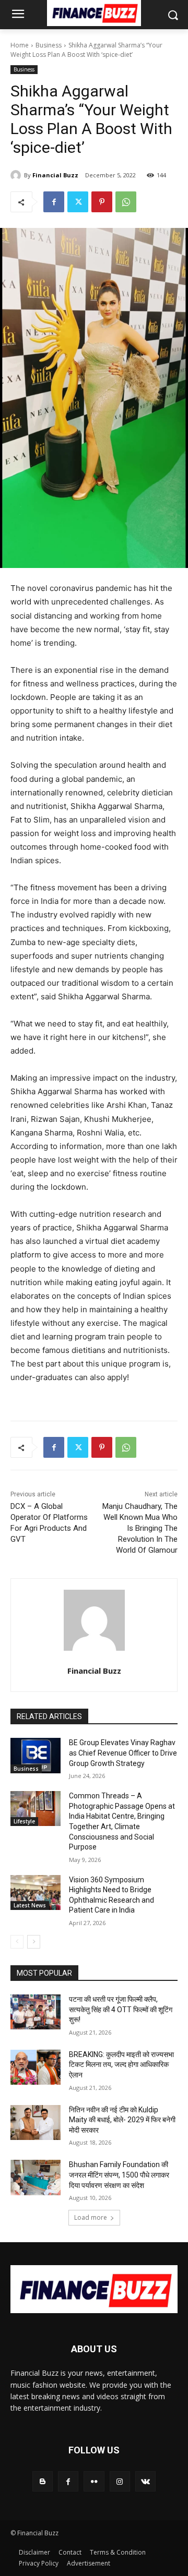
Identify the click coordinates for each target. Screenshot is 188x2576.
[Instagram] (120, 2481)
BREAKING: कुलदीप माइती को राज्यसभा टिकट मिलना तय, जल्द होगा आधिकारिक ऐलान (121, 2065)
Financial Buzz (55, 175)
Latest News (30, 1905)
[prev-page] (17, 1942)
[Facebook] (54, 202)
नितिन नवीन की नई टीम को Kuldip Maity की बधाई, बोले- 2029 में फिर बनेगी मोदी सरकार (122, 2120)
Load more (91, 2217)
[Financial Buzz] (17, 175)
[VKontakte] (145, 2481)
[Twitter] (78, 202)
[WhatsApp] (126, 202)
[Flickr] (94, 2481)
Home (20, 45)
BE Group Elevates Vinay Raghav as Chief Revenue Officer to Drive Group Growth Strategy (123, 1753)
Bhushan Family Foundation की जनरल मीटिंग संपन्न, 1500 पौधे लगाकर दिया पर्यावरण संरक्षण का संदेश (119, 2175)
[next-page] (34, 1942)
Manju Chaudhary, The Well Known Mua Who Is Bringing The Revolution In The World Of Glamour (140, 1528)
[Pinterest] (102, 202)
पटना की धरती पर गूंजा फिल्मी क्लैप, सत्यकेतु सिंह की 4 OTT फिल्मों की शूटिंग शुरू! (121, 2009)
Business (49, 45)
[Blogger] (43, 2481)
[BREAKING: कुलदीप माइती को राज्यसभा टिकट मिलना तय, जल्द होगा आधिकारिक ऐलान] (36, 2067)
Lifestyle (24, 1821)
